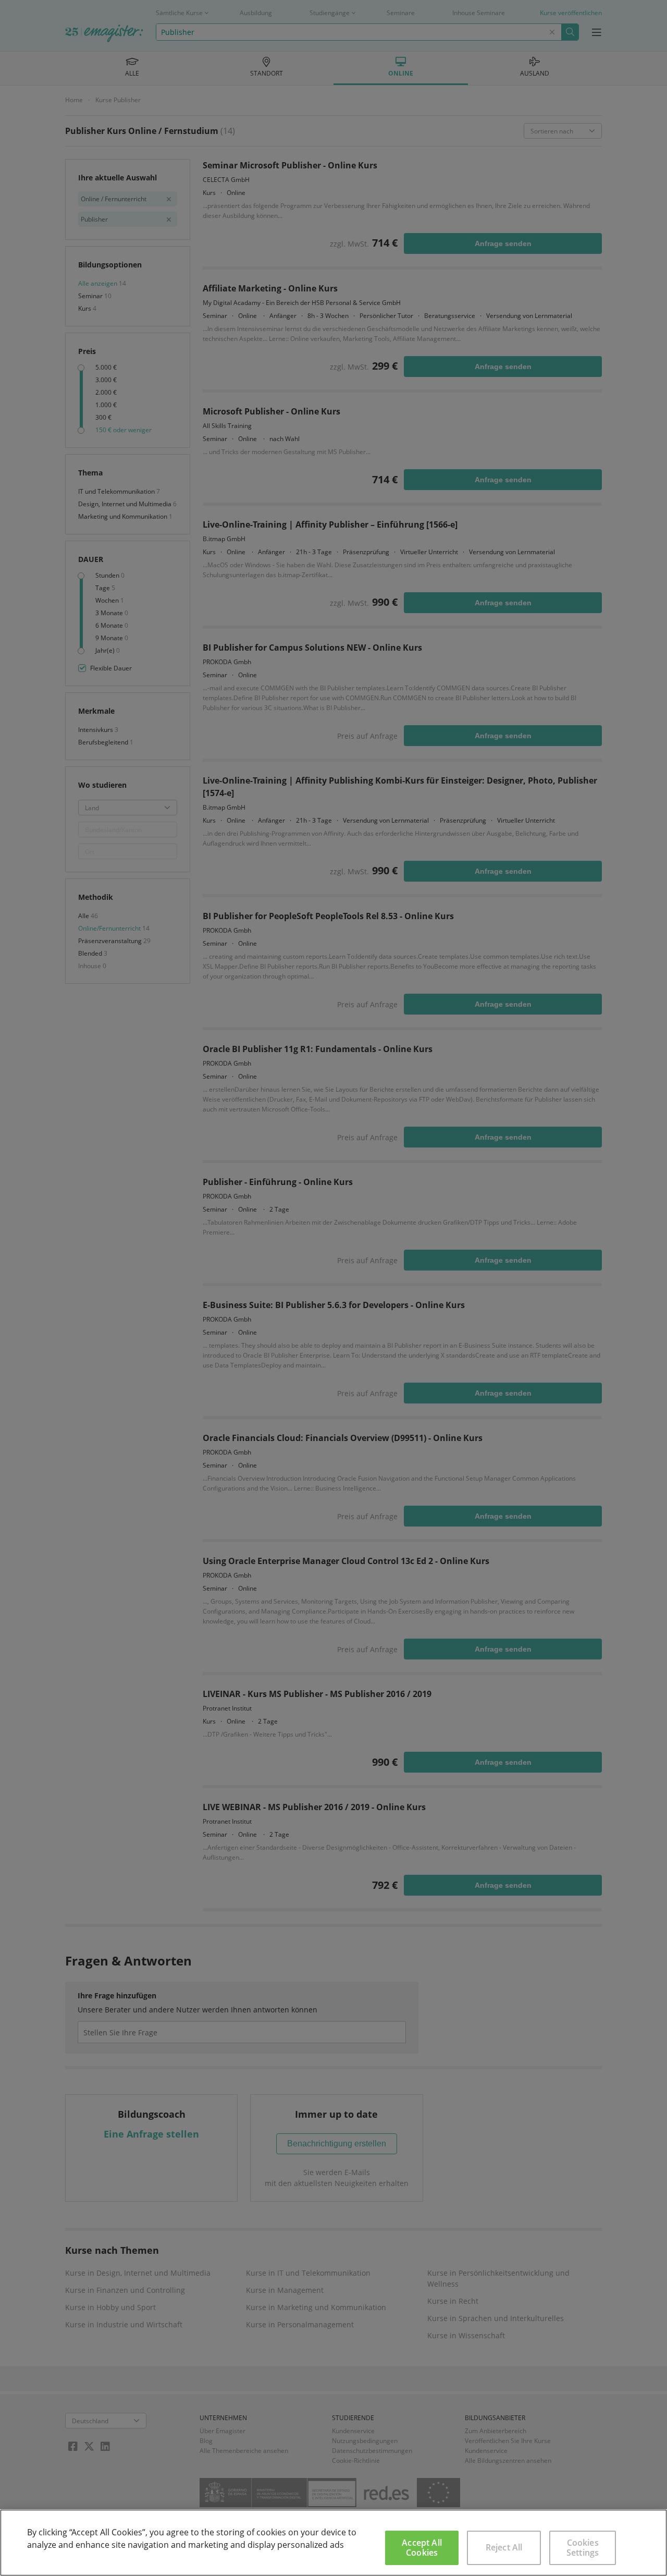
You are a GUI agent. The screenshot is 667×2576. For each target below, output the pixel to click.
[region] (333, 2543)
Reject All (504, 2547)
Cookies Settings (583, 2548)
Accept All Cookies (422, 2548)
